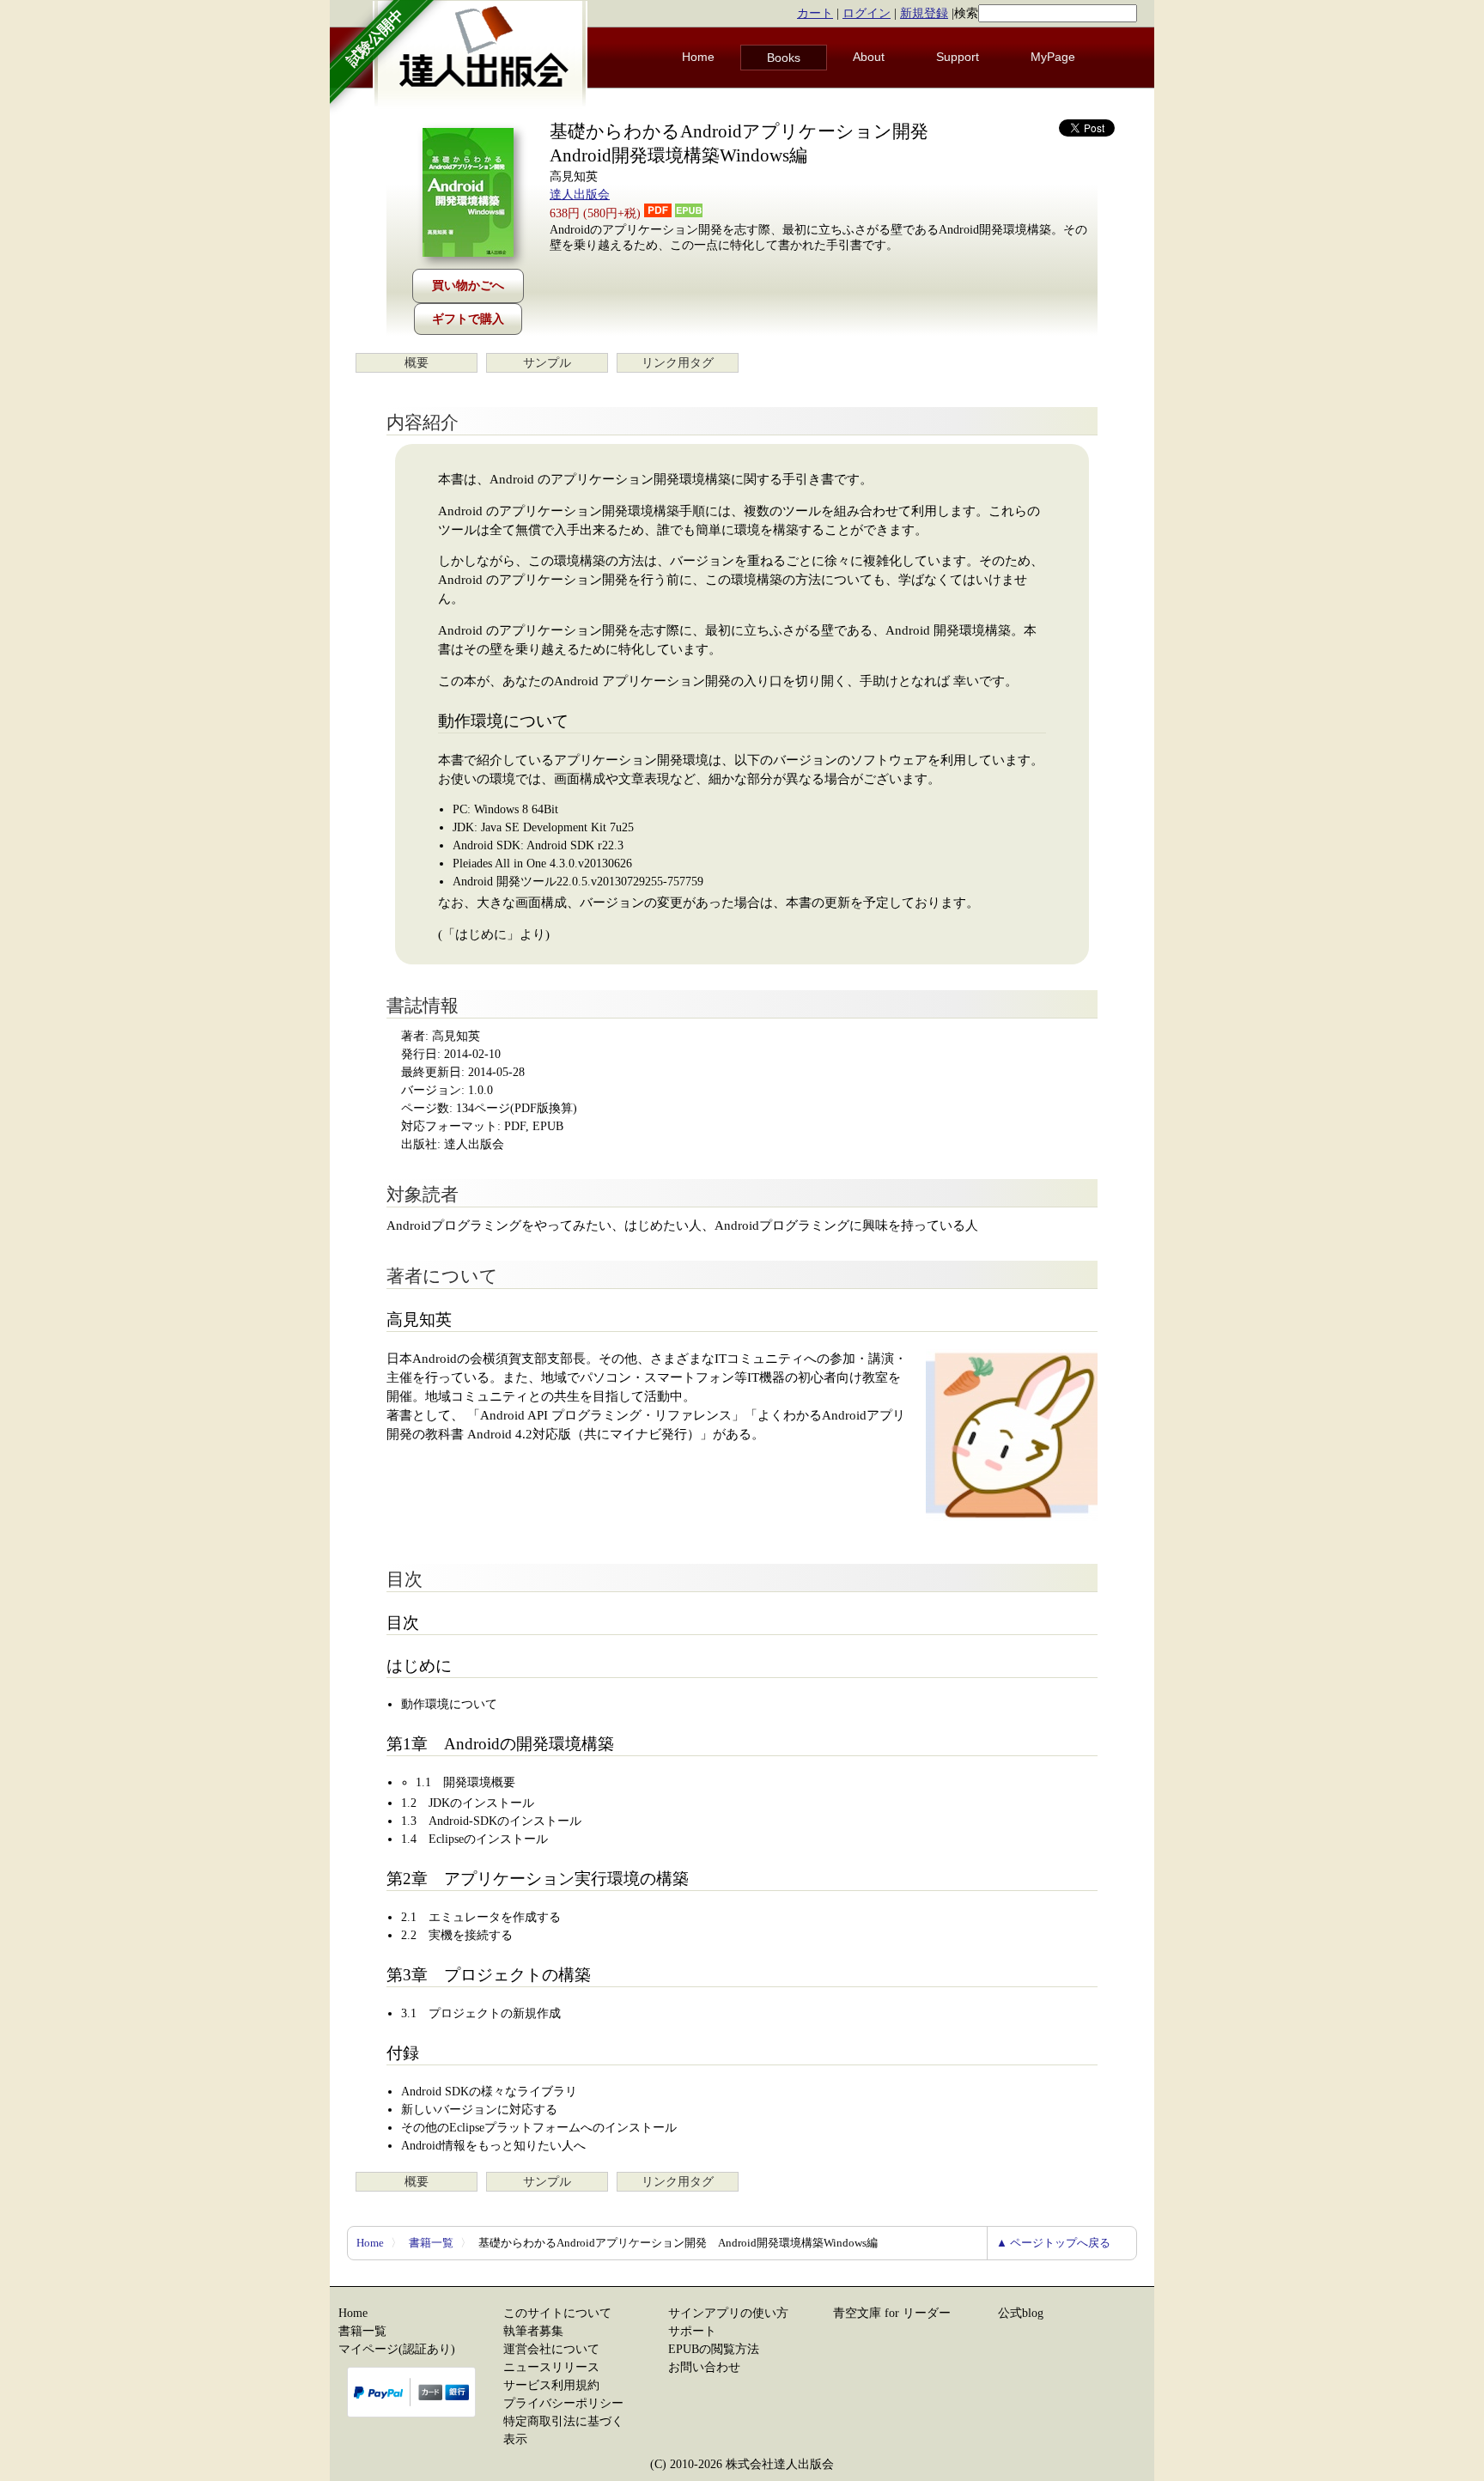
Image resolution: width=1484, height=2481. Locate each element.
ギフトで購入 (468, 319)
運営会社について (551, 2349)
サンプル (547, 363)
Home (698, 57)
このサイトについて (557, 2313)
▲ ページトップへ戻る (1053, 2243)
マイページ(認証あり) (397, 2349)
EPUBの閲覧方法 (714, 2349)
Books (784, 58)
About (869, 57)
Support (958, 57)
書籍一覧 (431, 2243)
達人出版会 (580, 195)
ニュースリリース (551, 2367)
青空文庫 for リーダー (892, 2313)
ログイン (867, 13)
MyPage (1053, 57)
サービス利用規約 (551, 2385)
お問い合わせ (704, 2367)
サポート (692, 2331)
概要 (417, 363)
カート (815, 13)
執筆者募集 (533, 2331)
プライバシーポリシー (563, 2403)
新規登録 (924, 13)
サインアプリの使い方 (728, 2313)
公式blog (1021, 2313)
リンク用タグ (678, 363)
